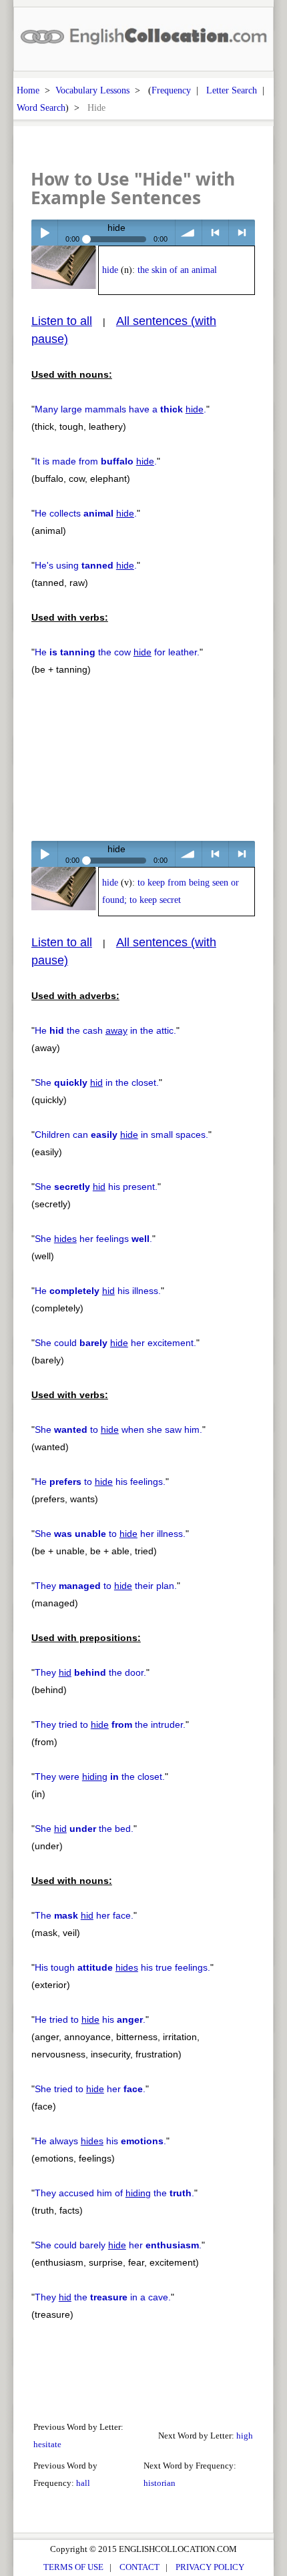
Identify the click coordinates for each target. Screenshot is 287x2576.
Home (28, 90)
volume (189, 233)
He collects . (86, 513)
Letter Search (232, 90)
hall (83, 2483)
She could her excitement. (115, 1343)
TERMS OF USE (73, 2567)
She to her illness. (110, 1534)
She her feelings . (93, 1239)
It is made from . (96, 461)
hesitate (47, 2444)
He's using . (86, 565)
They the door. (90, 1672)
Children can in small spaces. (121, 1135)
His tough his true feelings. (122, 1967)
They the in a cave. (103, 2297)
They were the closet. (100, 1777)
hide (110, 270)
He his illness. (98, 1291)
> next (242, 233)
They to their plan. (106, 1586)
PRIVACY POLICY (210, 2567)
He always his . (100, 2141)
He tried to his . (90, 2019)
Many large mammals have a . (120, 409)
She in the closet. (97, 1082)
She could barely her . (118, 2245)
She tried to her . (90, 2089)
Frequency (171, 90)
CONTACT (139, 2567)
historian (160, 2483)
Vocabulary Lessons (92, 90)
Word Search (41, 107)
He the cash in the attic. (105, 1030)
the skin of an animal (177, 270)
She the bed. (84, 1829)
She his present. (96, 1187)
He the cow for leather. (117, 652)
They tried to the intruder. (110, 1724)
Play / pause (44, 233)
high (245, 2436)
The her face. (84, 1915)
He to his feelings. (100, 1482)
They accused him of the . (114, 2193)
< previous (215, 233)
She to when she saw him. (118, 1429)
